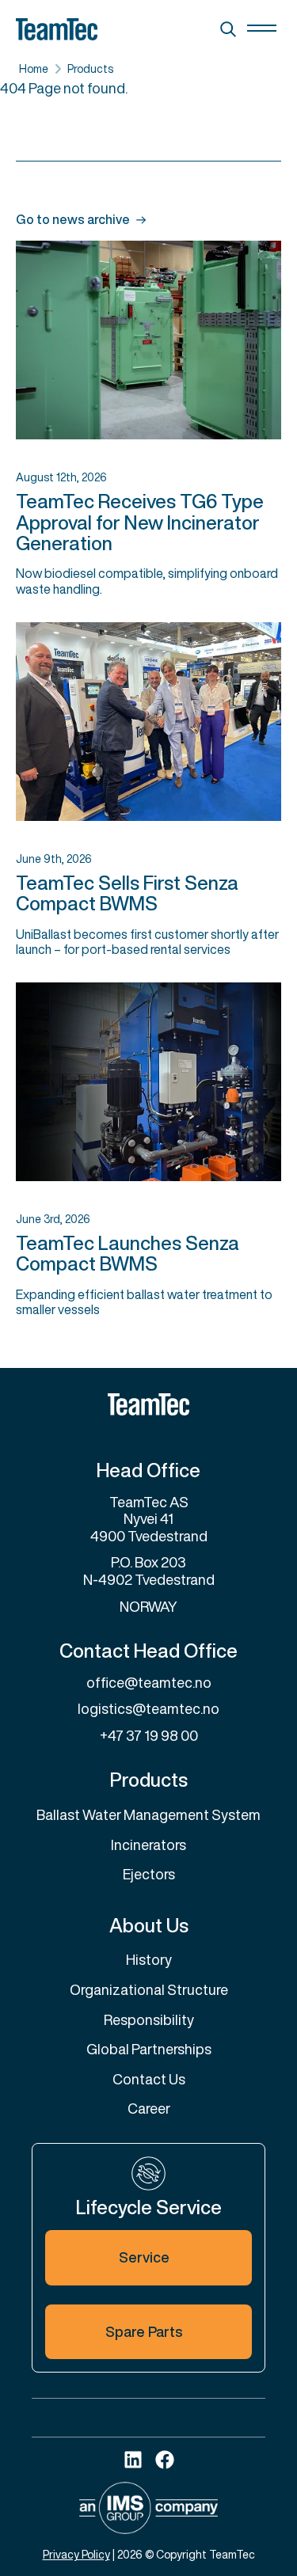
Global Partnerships (149, 2049)
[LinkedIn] (133, 2460)
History (149, 1959)
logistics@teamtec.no (148, 1708)
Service (144, 2257)
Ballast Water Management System (148, 1814)
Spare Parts (144, 2331)
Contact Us (149, 2079)
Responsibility (149, 2019)
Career (149, 2108)
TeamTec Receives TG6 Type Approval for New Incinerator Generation (140, 522)
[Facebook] (165, 2460)
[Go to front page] (148, 1404)
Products (90, 68)
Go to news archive (73, 220)
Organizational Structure (149, 1989)
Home (34, 68)
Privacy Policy (76, 2554)
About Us (149, 1925)
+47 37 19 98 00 (149, 1735)
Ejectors (149, 1874)
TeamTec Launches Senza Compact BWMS (128, 1253)
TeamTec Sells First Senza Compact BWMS (127, 893)
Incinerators (148, 1845)
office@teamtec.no (149, 1682)
